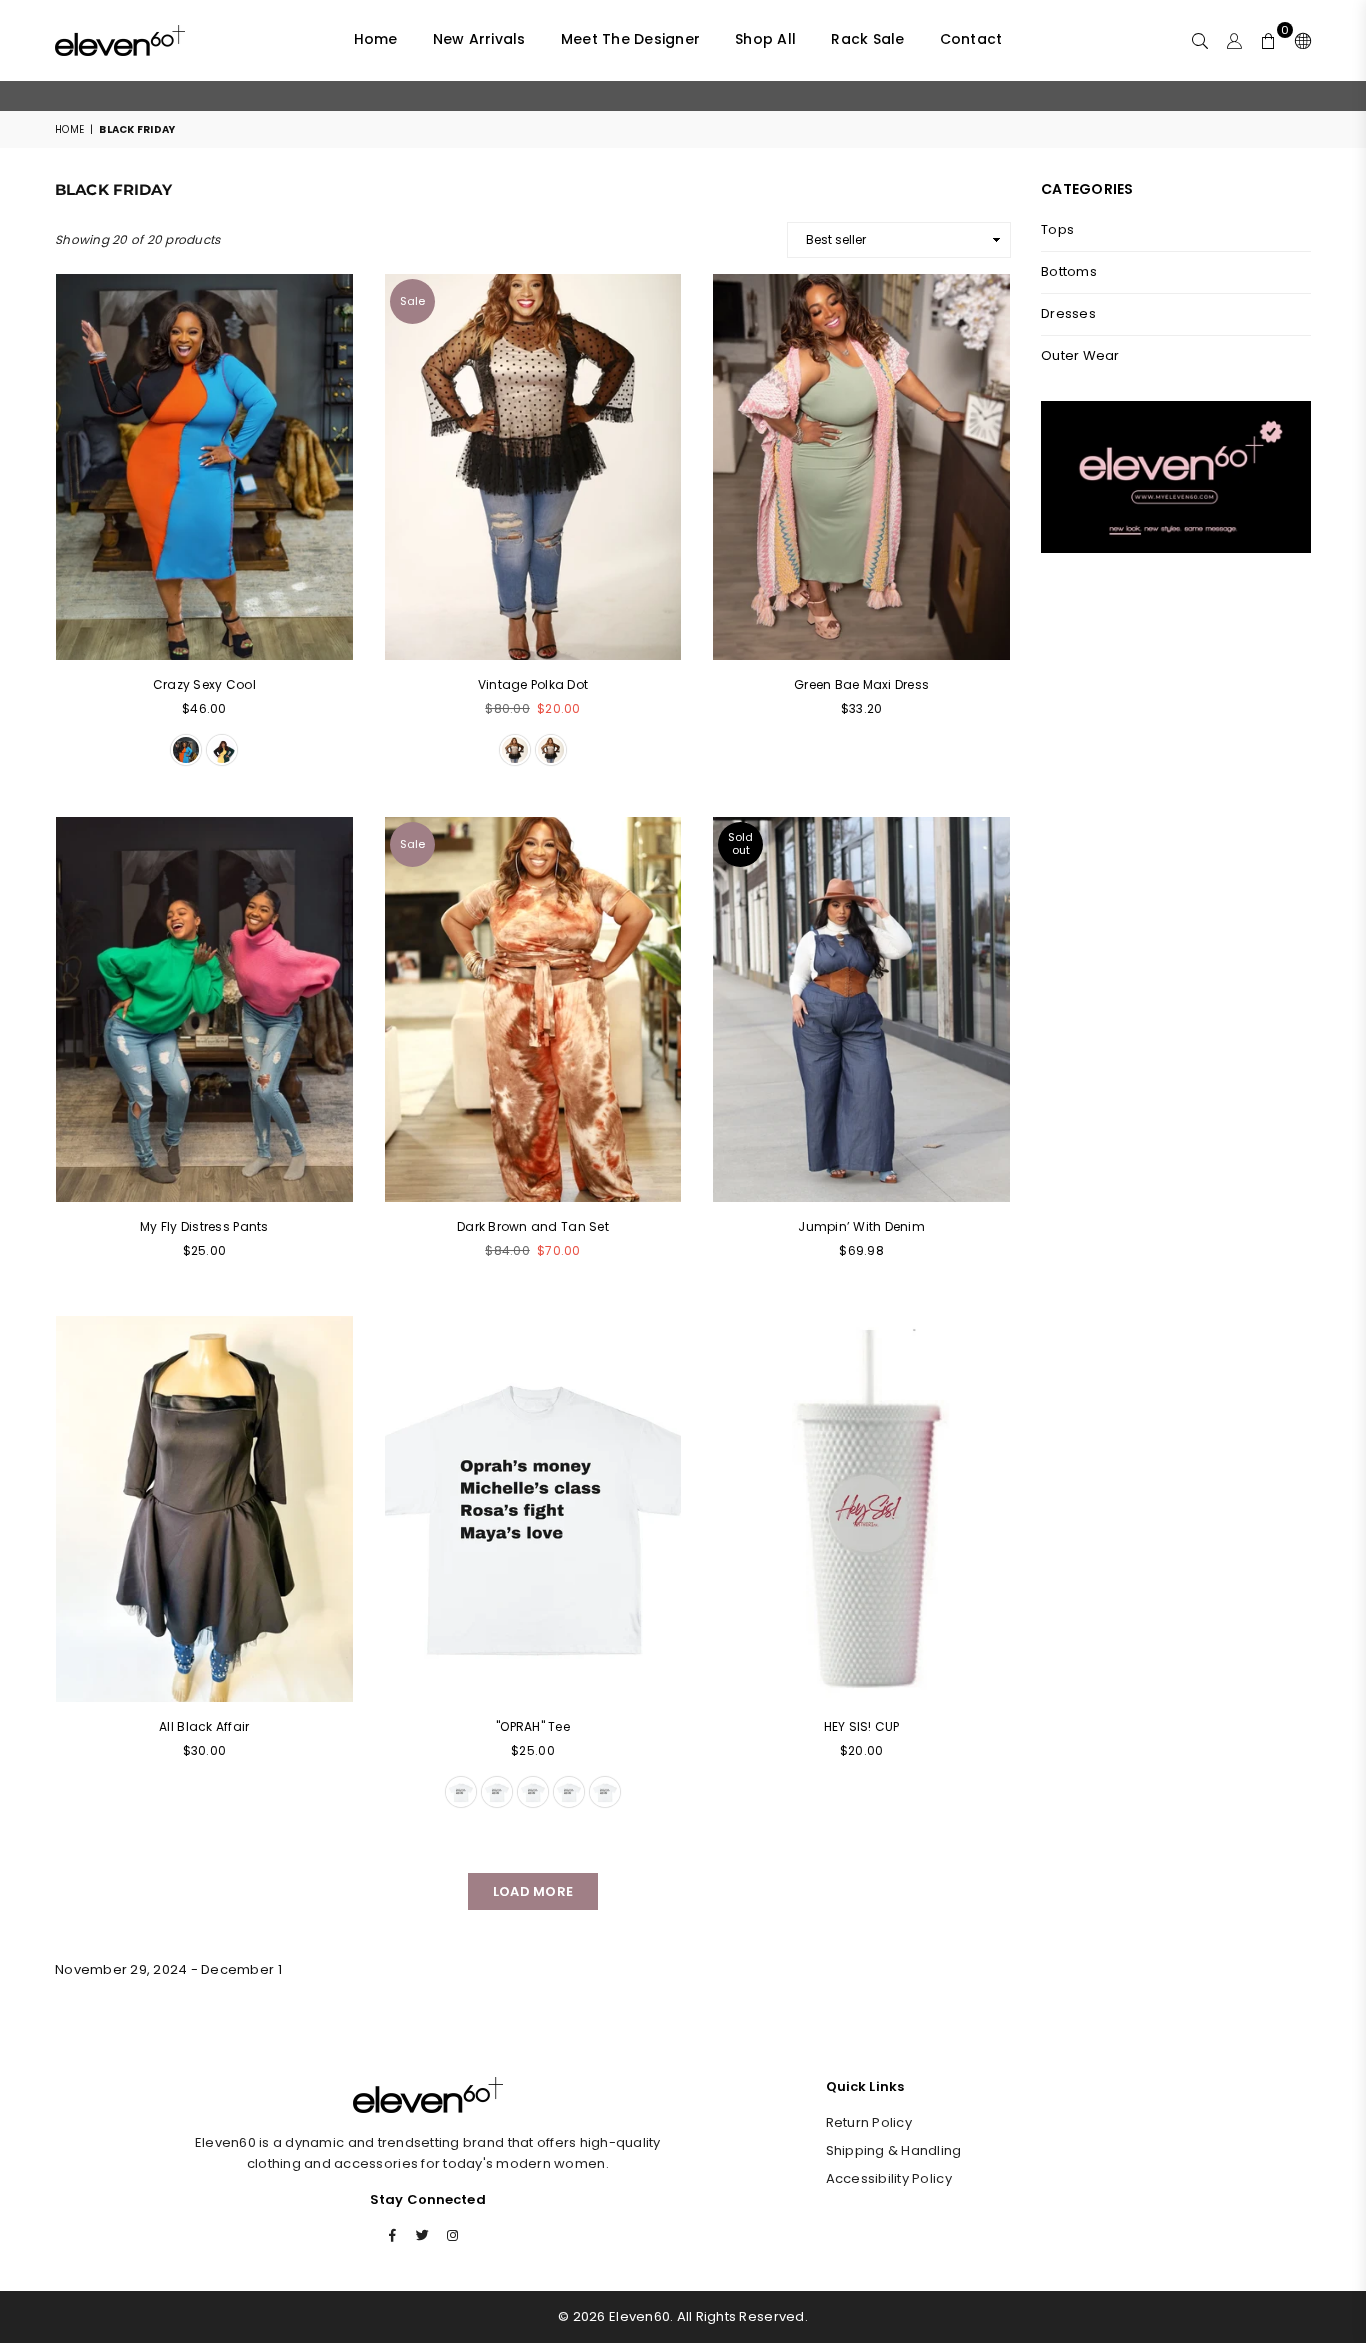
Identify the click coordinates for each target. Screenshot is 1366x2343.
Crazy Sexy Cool (204, 684)
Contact (971, 39)
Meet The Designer (630, 39)
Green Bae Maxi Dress (861, 684)
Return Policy (869, 2122)
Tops (1057, 229)
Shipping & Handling (894, 2150)
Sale (412, 301)
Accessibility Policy (889, 2178)
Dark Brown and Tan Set (533, 1226)
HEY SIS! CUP (862, 1726)
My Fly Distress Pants (204, 1226)
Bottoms (1069, 271)
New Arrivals (479, 39)
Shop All (765, 39)
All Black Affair (204, 1726)
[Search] (1200, 40)
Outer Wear (1080, 355)
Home (376, 39)
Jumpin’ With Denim (861, 1226)
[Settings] (1298, 40)
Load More (533, 1891)
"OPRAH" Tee (533, 1726)
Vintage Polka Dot (533, 684)
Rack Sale (867, 39)
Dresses (1068, 313)
